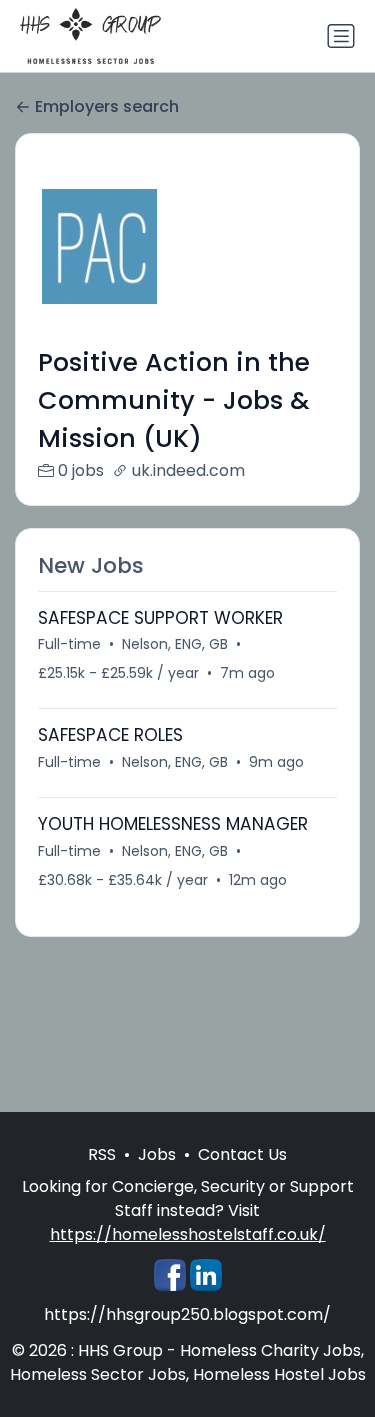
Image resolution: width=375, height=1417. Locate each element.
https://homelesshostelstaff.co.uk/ (188, 1234)
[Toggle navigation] (341, 36)
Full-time (69, 644)
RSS (102, 1154)
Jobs (157, 1154)
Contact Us (242, 1154)
